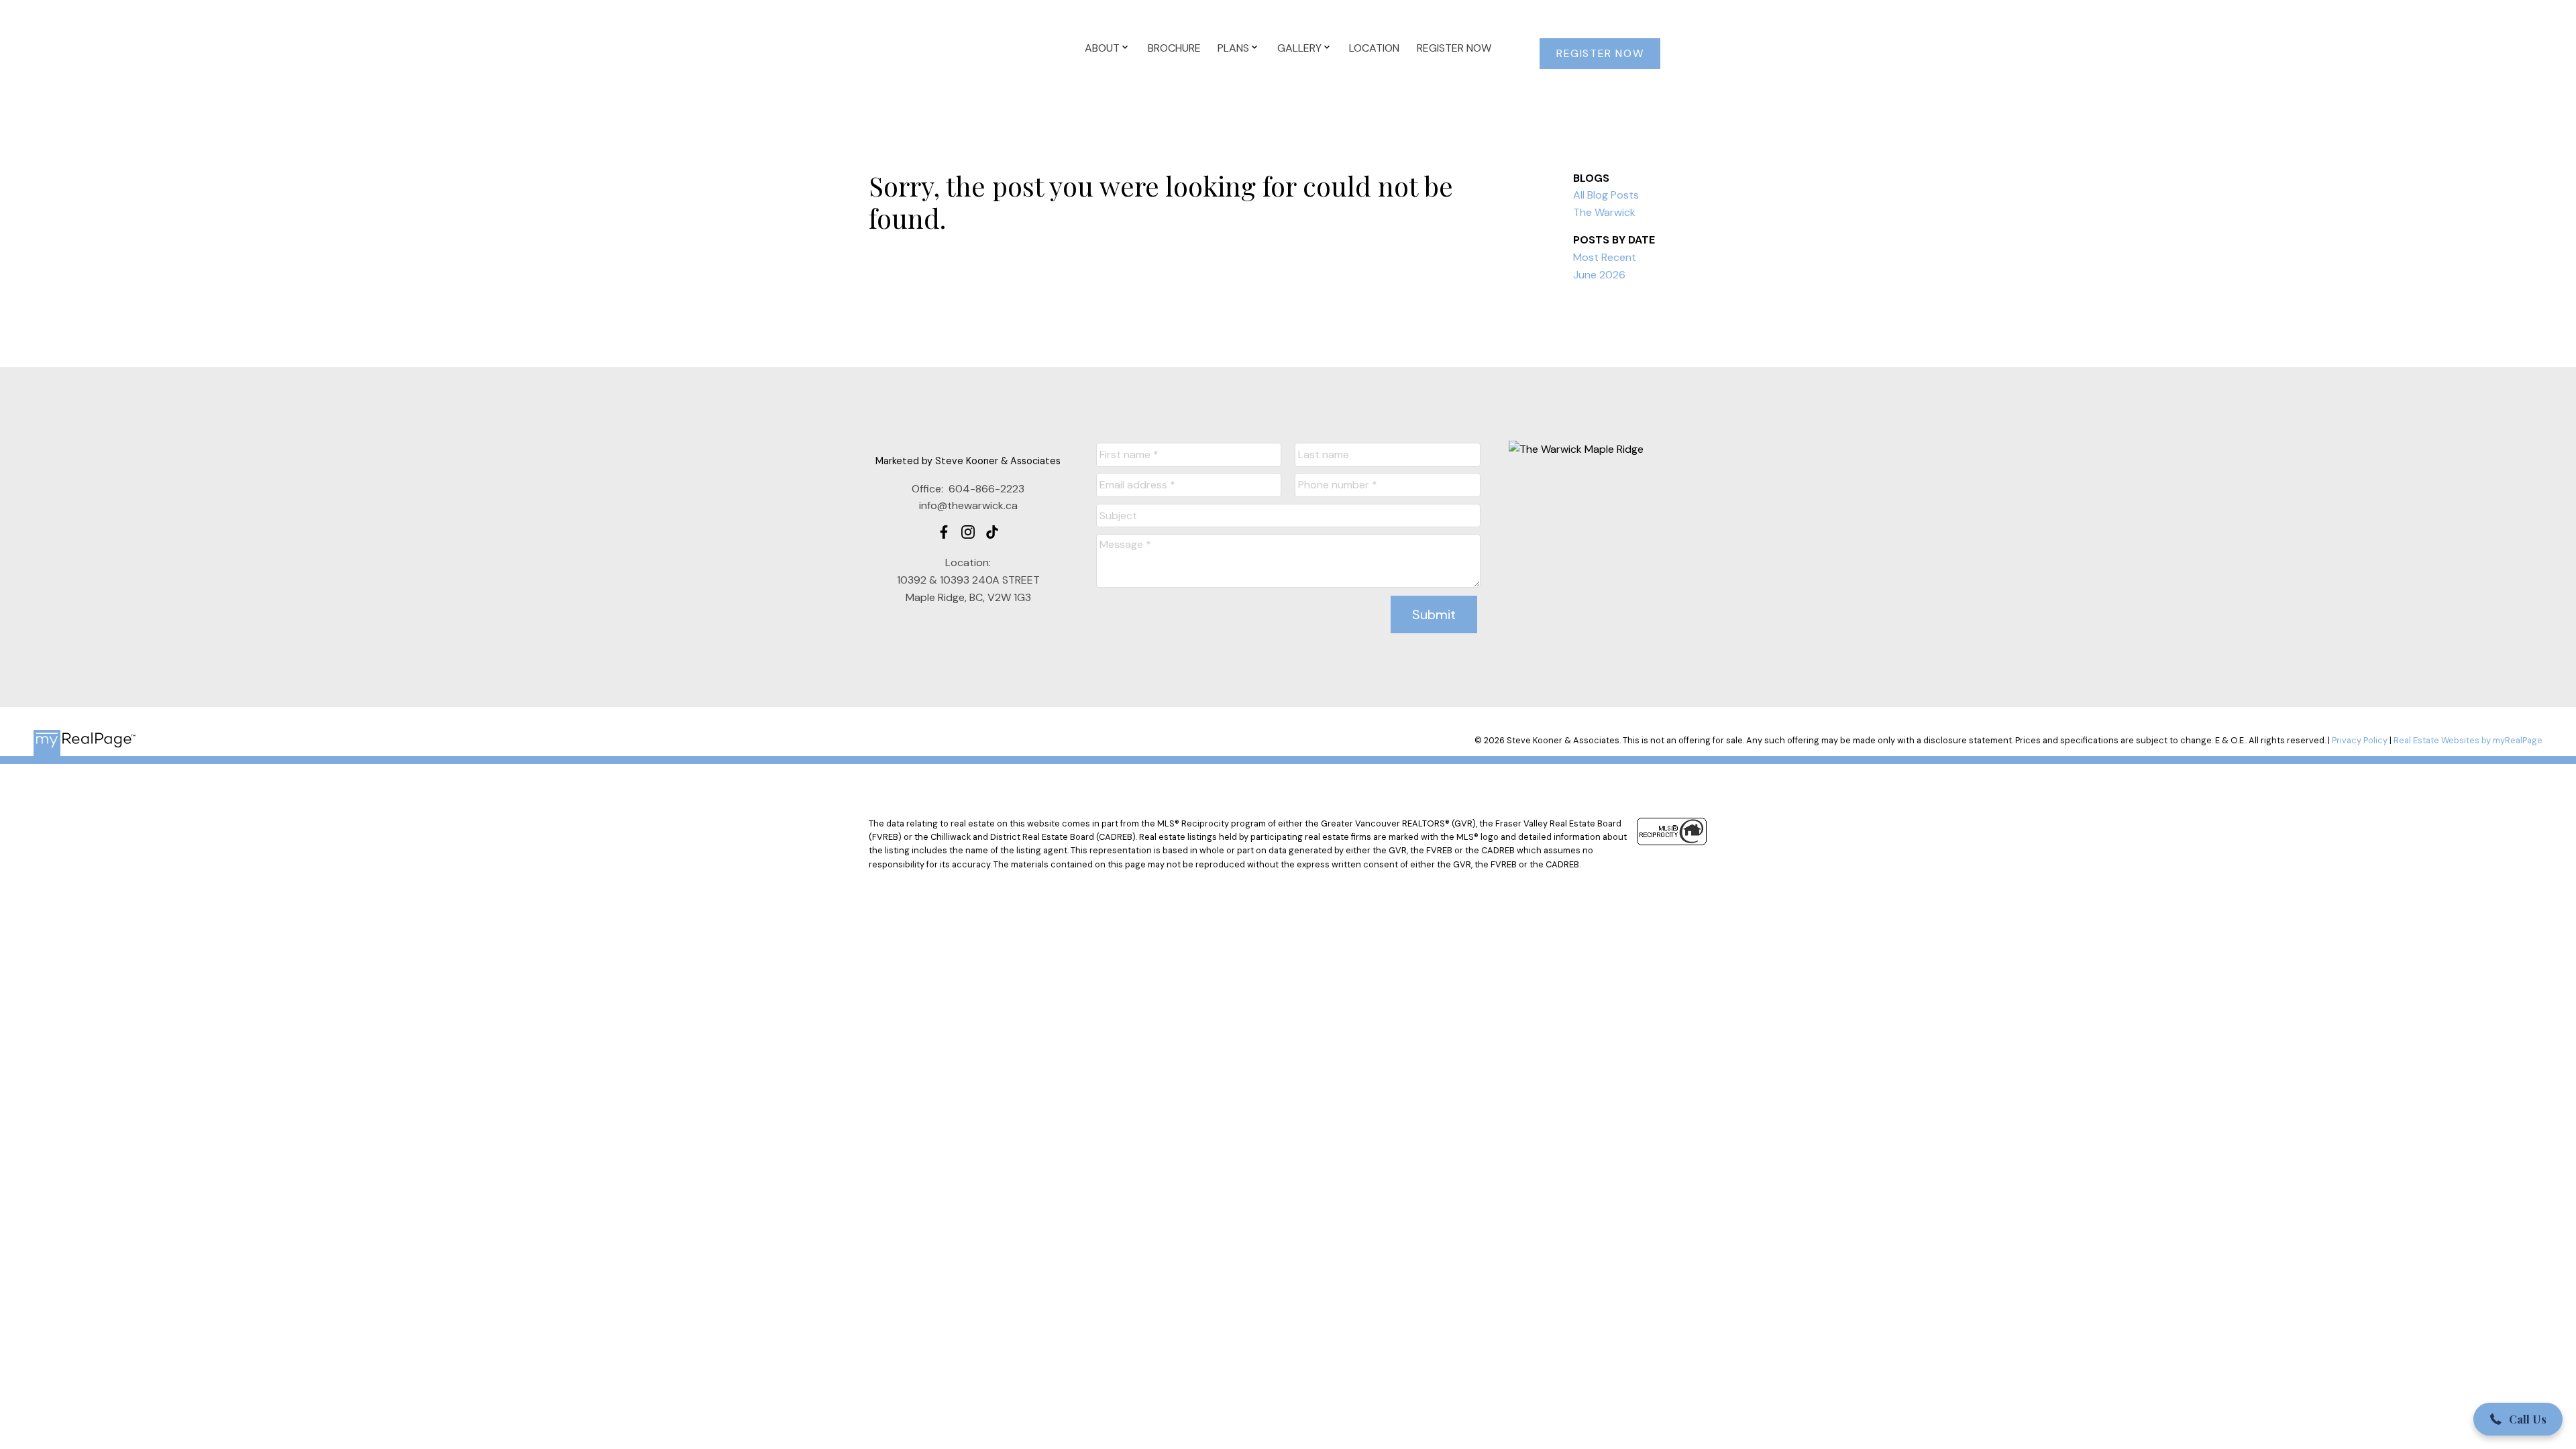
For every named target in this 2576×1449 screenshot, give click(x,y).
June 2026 (1599, 275)
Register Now (1600, 54)
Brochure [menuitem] (1174, 48)
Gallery (1299, 48)
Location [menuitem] (1374, 48)
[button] (1600, 54)
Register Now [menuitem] (1454, 48)
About (1102, 48)
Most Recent (1605, 257)
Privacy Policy (2360, 740)
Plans (1233, 48)
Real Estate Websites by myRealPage (2468, 740)
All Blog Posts (1606, 195)
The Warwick (1604, 212)
